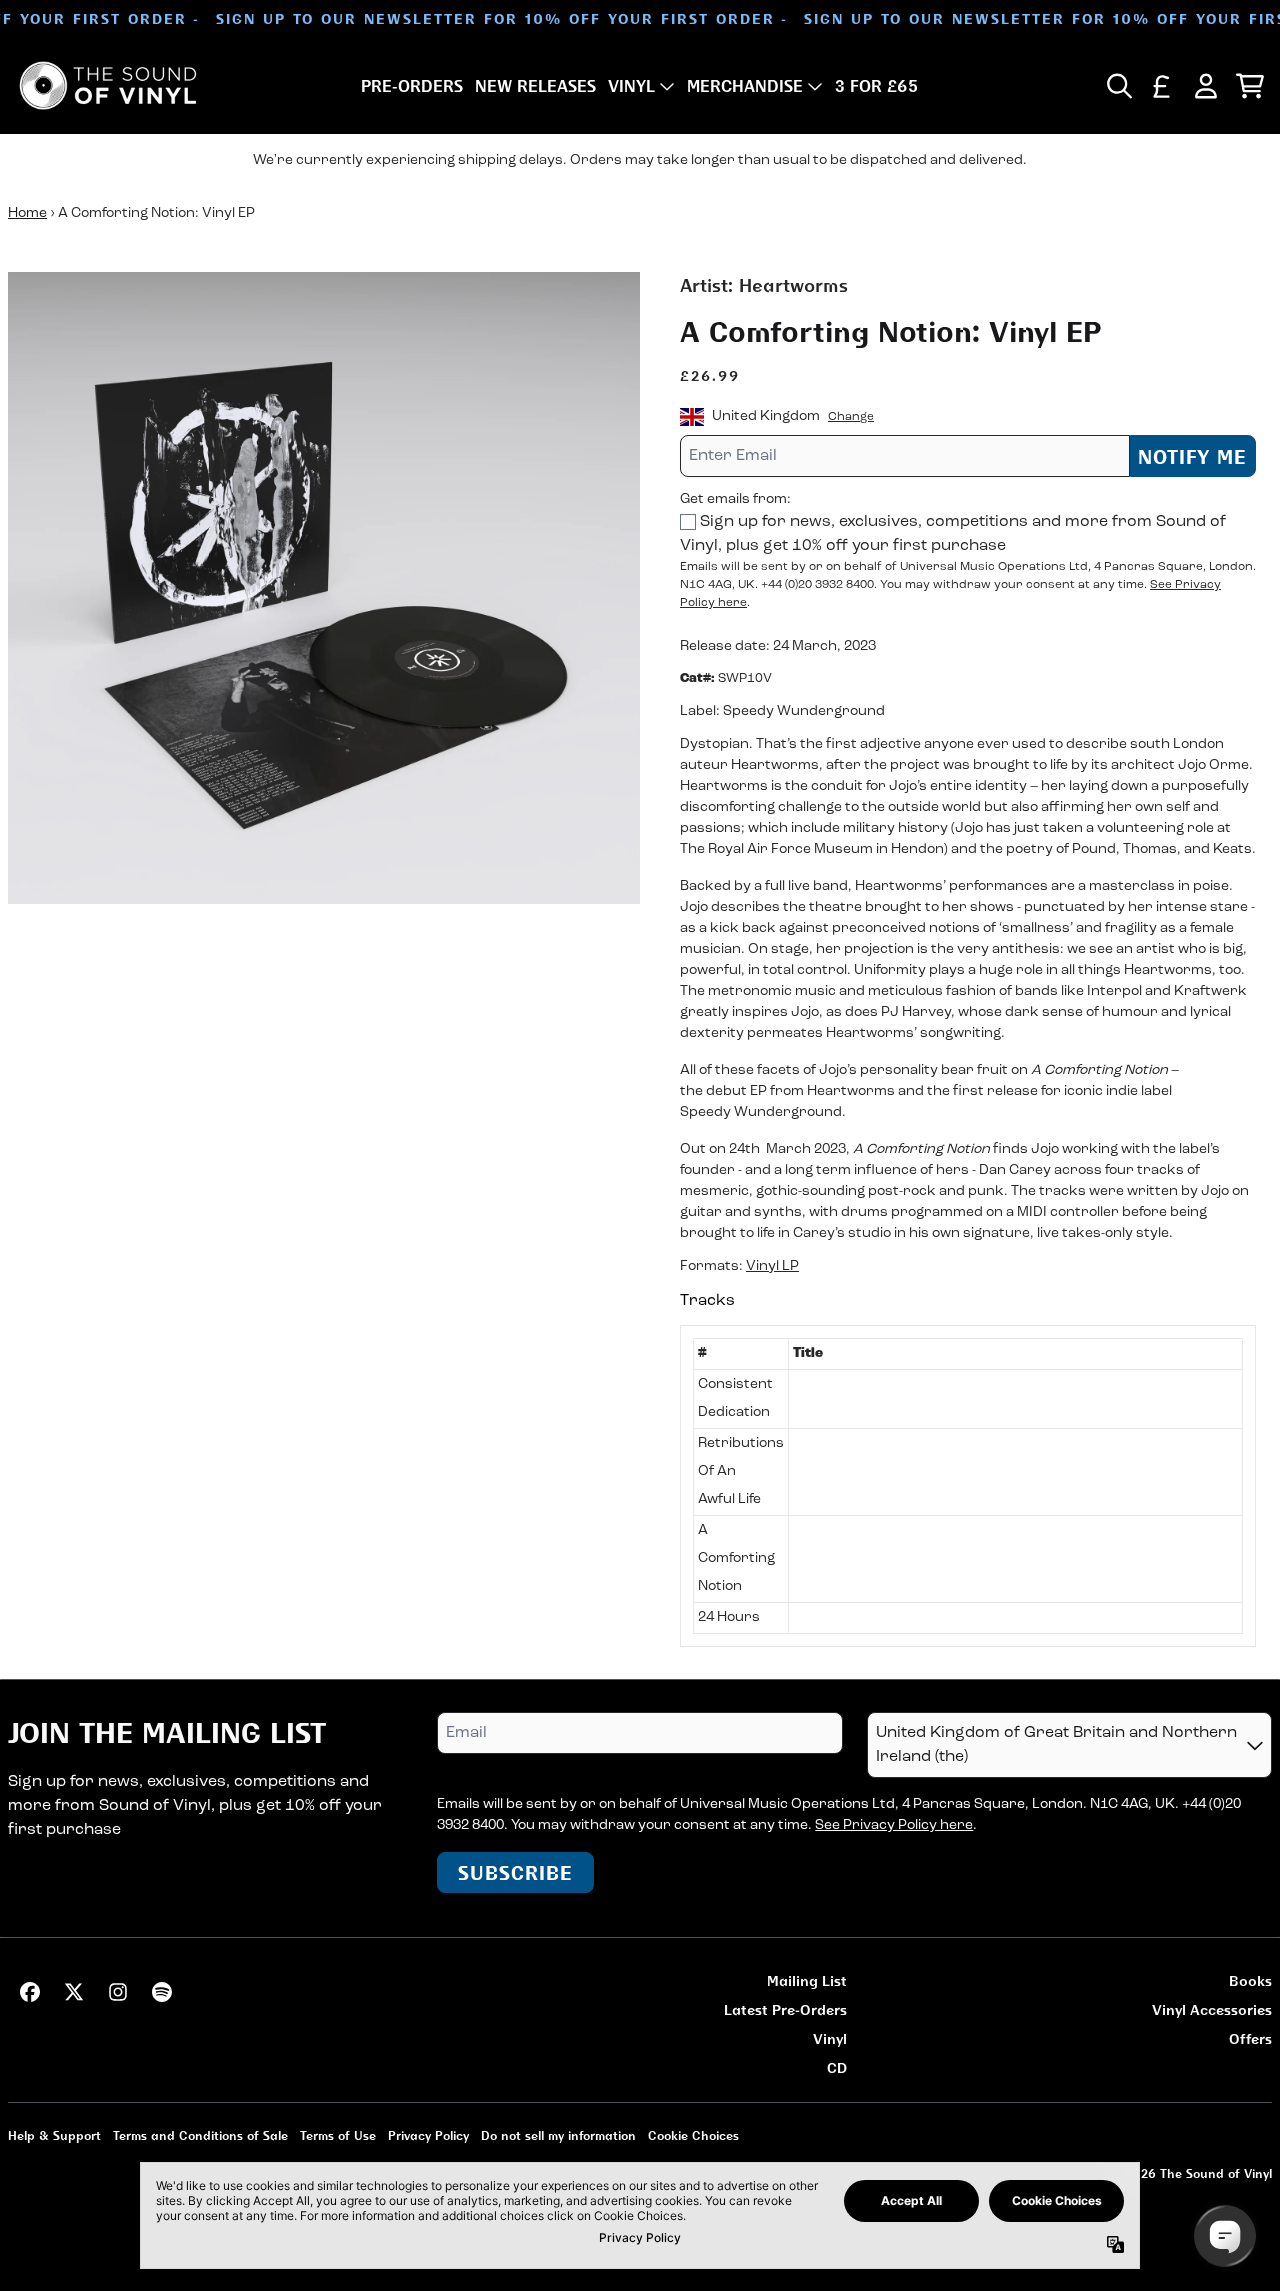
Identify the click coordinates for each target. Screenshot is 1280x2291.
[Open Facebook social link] (30, 1992)
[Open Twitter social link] (74, 1992)
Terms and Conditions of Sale (200, 2135)
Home (27, 213)
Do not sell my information (558, 2135)
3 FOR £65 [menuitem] (876, 86)
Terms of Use (338, 2135)
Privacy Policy (428, 2135)
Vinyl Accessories (1212, 2009)
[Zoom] (324, 588)
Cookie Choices (693, 2135)
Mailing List (807, 1980)
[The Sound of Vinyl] (108, 85)
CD (837, 2067)
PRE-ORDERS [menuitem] (412, 86)
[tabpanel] (968, 1486)
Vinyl (830, 2038)
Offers (1250, 2038)
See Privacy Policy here (894, 1825)
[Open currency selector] (1162, 86)
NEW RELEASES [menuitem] (535, 86)
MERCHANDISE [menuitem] (745, 86)
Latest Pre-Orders (785, 2009)
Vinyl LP (772, 1266)
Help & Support (54, 2135)
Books (1250, 1980)
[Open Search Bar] (1118, 86)
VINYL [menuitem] (631, 86)
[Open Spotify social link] (162, 1992)
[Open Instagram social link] (118, 1992)
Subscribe (515, 1872)
